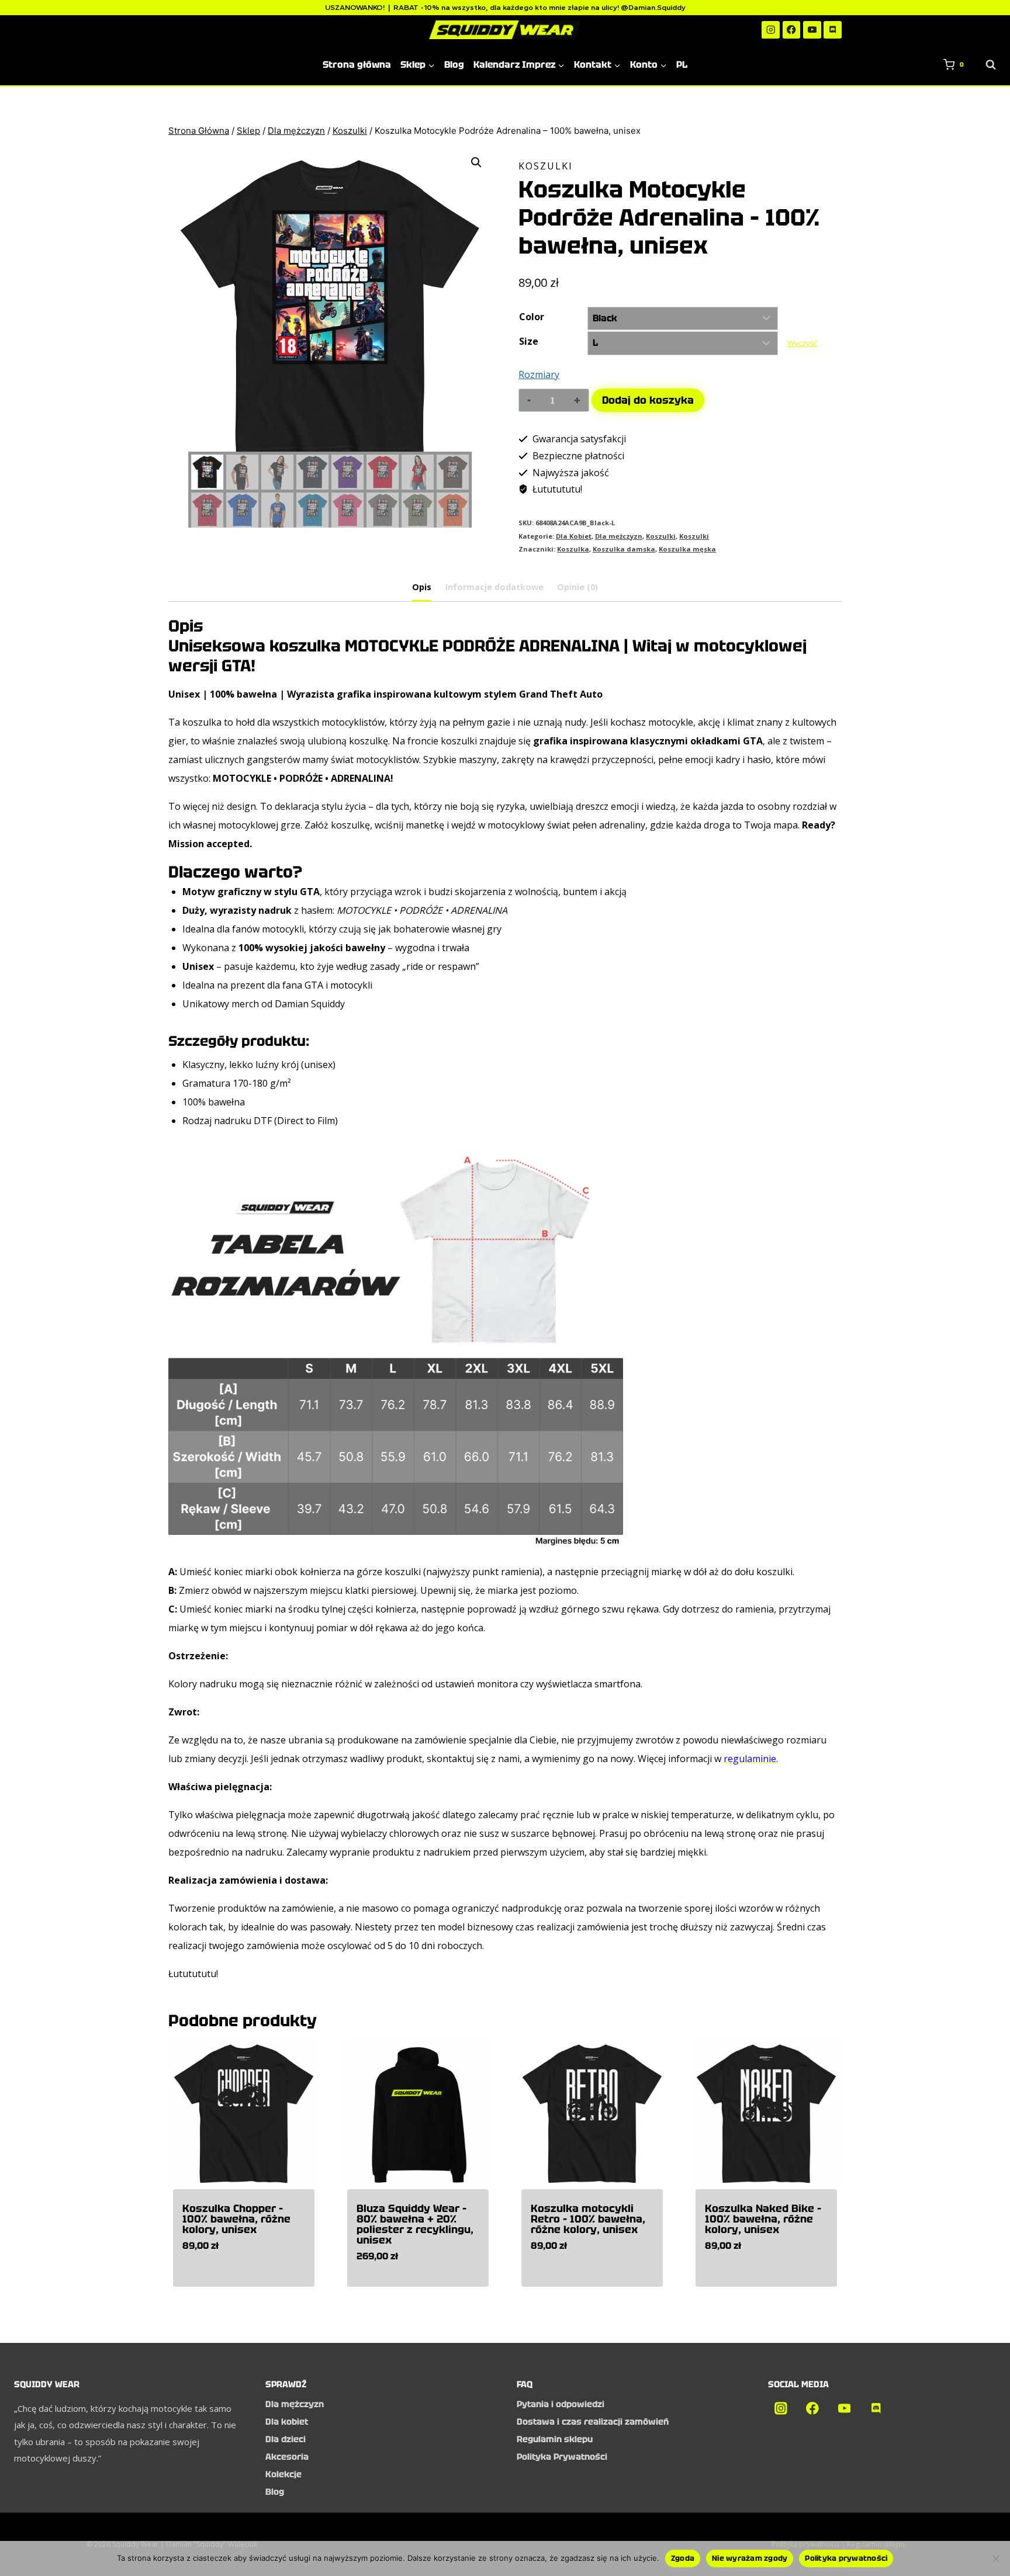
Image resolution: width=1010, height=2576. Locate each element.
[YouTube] (812, 30)
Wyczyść (802, 343)
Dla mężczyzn (619, 536)
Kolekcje (283, 2474)
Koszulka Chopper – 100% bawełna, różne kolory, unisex (236, 2219)
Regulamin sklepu (555, 2439)
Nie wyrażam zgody (750, 2558)
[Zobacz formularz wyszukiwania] (985, 65)
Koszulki (546, 166)
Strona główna (357, 65)
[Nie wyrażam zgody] (995, 2558)
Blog (454, 65)
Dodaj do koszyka (648, 400)
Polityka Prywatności (562, 2457)
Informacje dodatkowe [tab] (494, 587)
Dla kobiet (287, 2422)
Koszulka (573, 549)
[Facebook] (792, 30)
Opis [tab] (422, 587)
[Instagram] (771, 30)
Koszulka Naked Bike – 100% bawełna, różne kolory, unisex (763, 2219)
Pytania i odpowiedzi (561, 2404)
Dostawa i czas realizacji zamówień (593, 2422)
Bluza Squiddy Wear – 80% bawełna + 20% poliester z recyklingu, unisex (415, 2224)
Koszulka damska (624, 549)
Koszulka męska (687, 549)
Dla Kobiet (574, 536)
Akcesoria (287, 2457)
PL (682, 65)
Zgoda (683, 2558)
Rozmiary (539, 375)
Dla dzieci (286, 2439)
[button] (476, 162)
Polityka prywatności (846, 2558)
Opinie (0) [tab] (577, 587)
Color (532, 317)
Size (529, 341)
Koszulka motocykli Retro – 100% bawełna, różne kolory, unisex (588, 2219)
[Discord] (833, 30)
